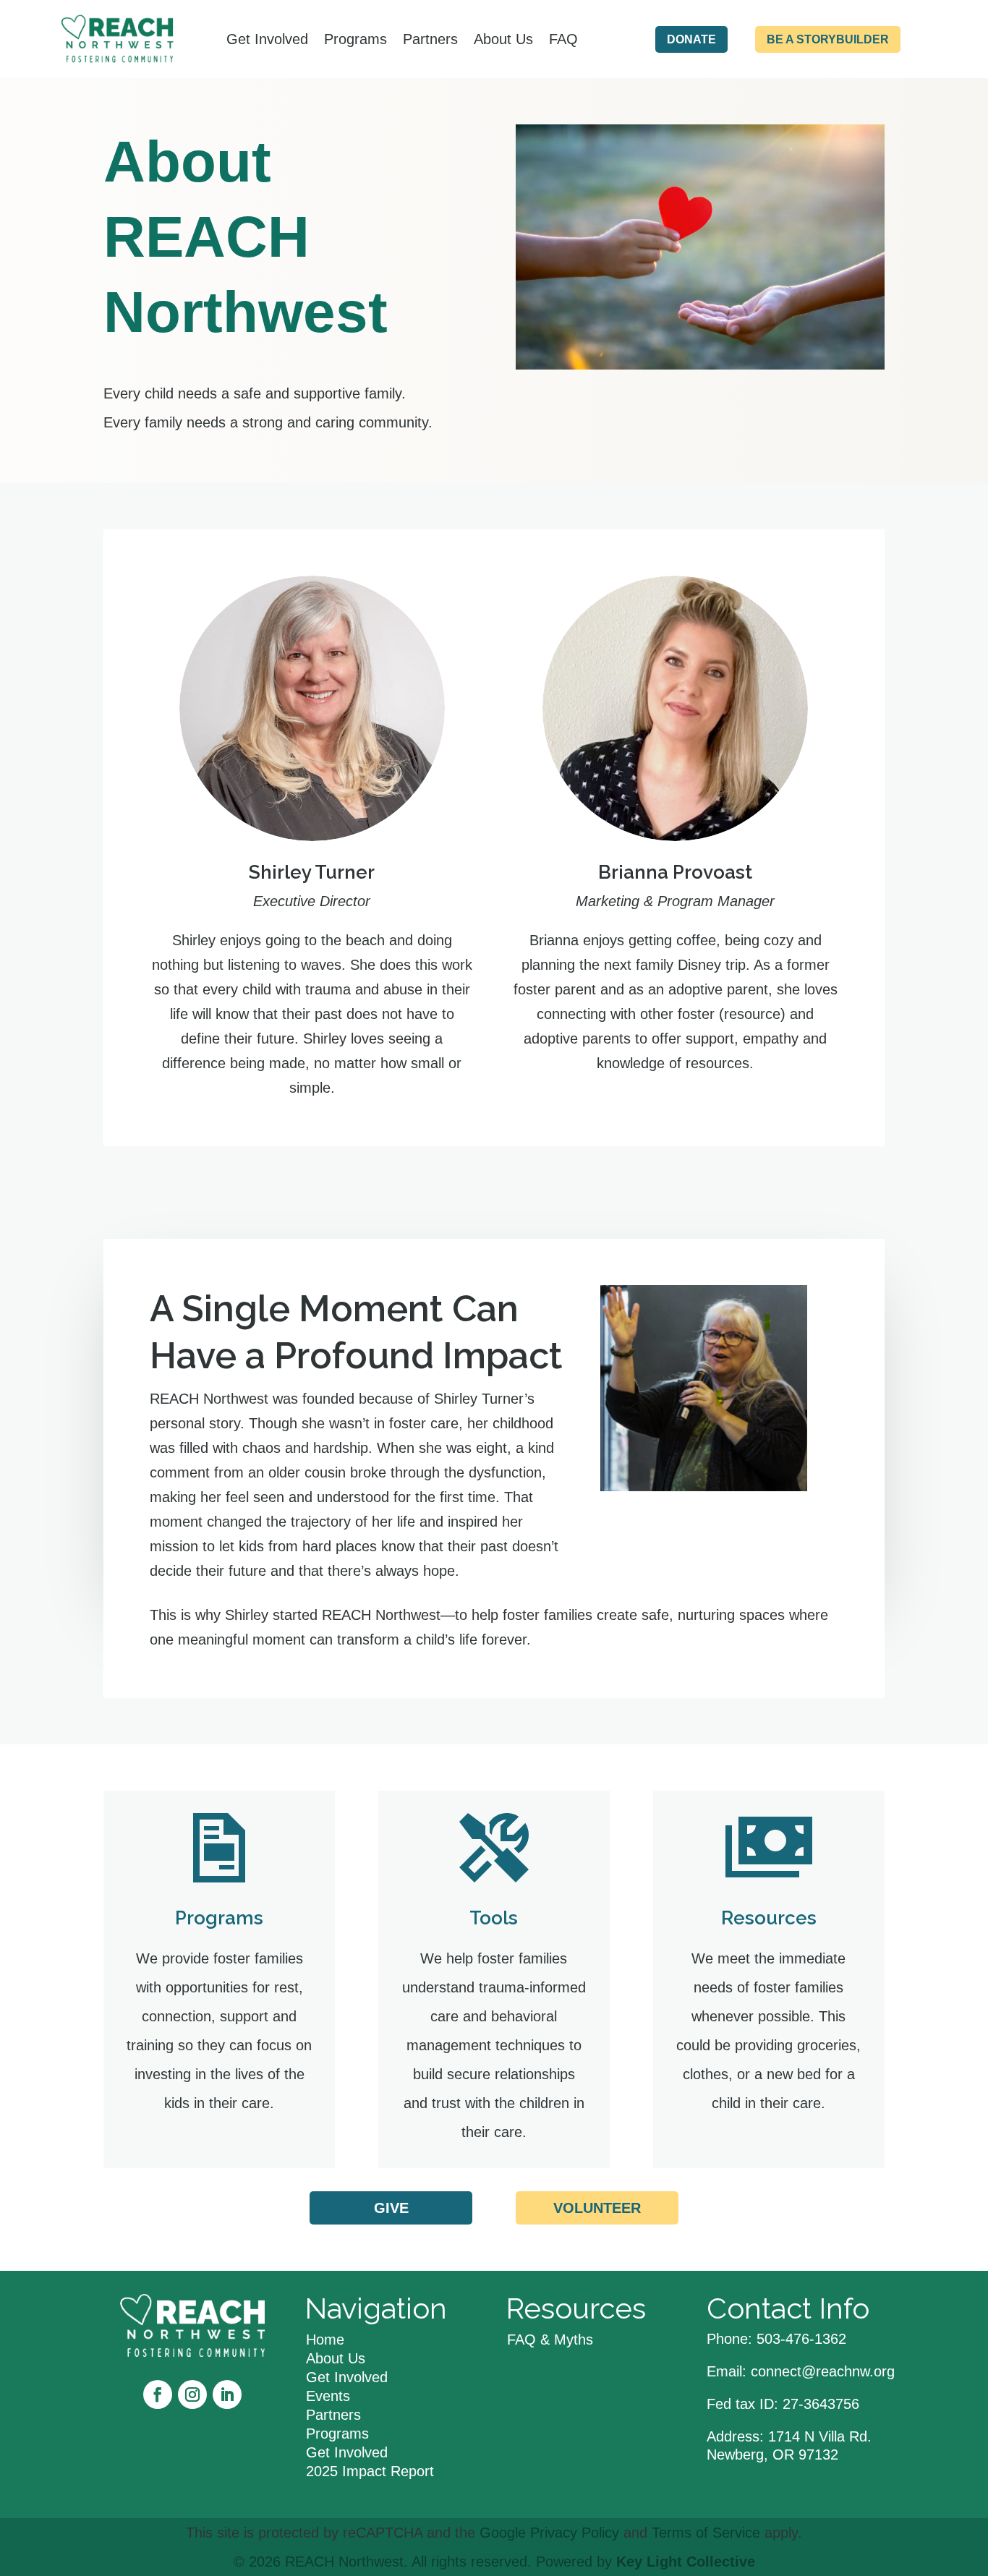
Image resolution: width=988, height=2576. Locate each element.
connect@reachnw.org (823, 2371)
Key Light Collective (686, 2562)
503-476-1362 (801, 2339)
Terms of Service (706, 2533)
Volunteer (597, 2208)
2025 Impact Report (370, 2471)
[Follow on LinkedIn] (227, 2394)
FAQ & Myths (550, 2340)
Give (391, 2208)
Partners (430, 39)
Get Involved (267, 39)
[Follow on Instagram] (192, 2394)
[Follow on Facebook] (158, 2394)
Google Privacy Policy (549, 2533)
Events (328, 2396)
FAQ (563, 39)
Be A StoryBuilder (828, 39)
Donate (691, 39)
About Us (503, 39)
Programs (355, 39)
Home (325, 2340)
